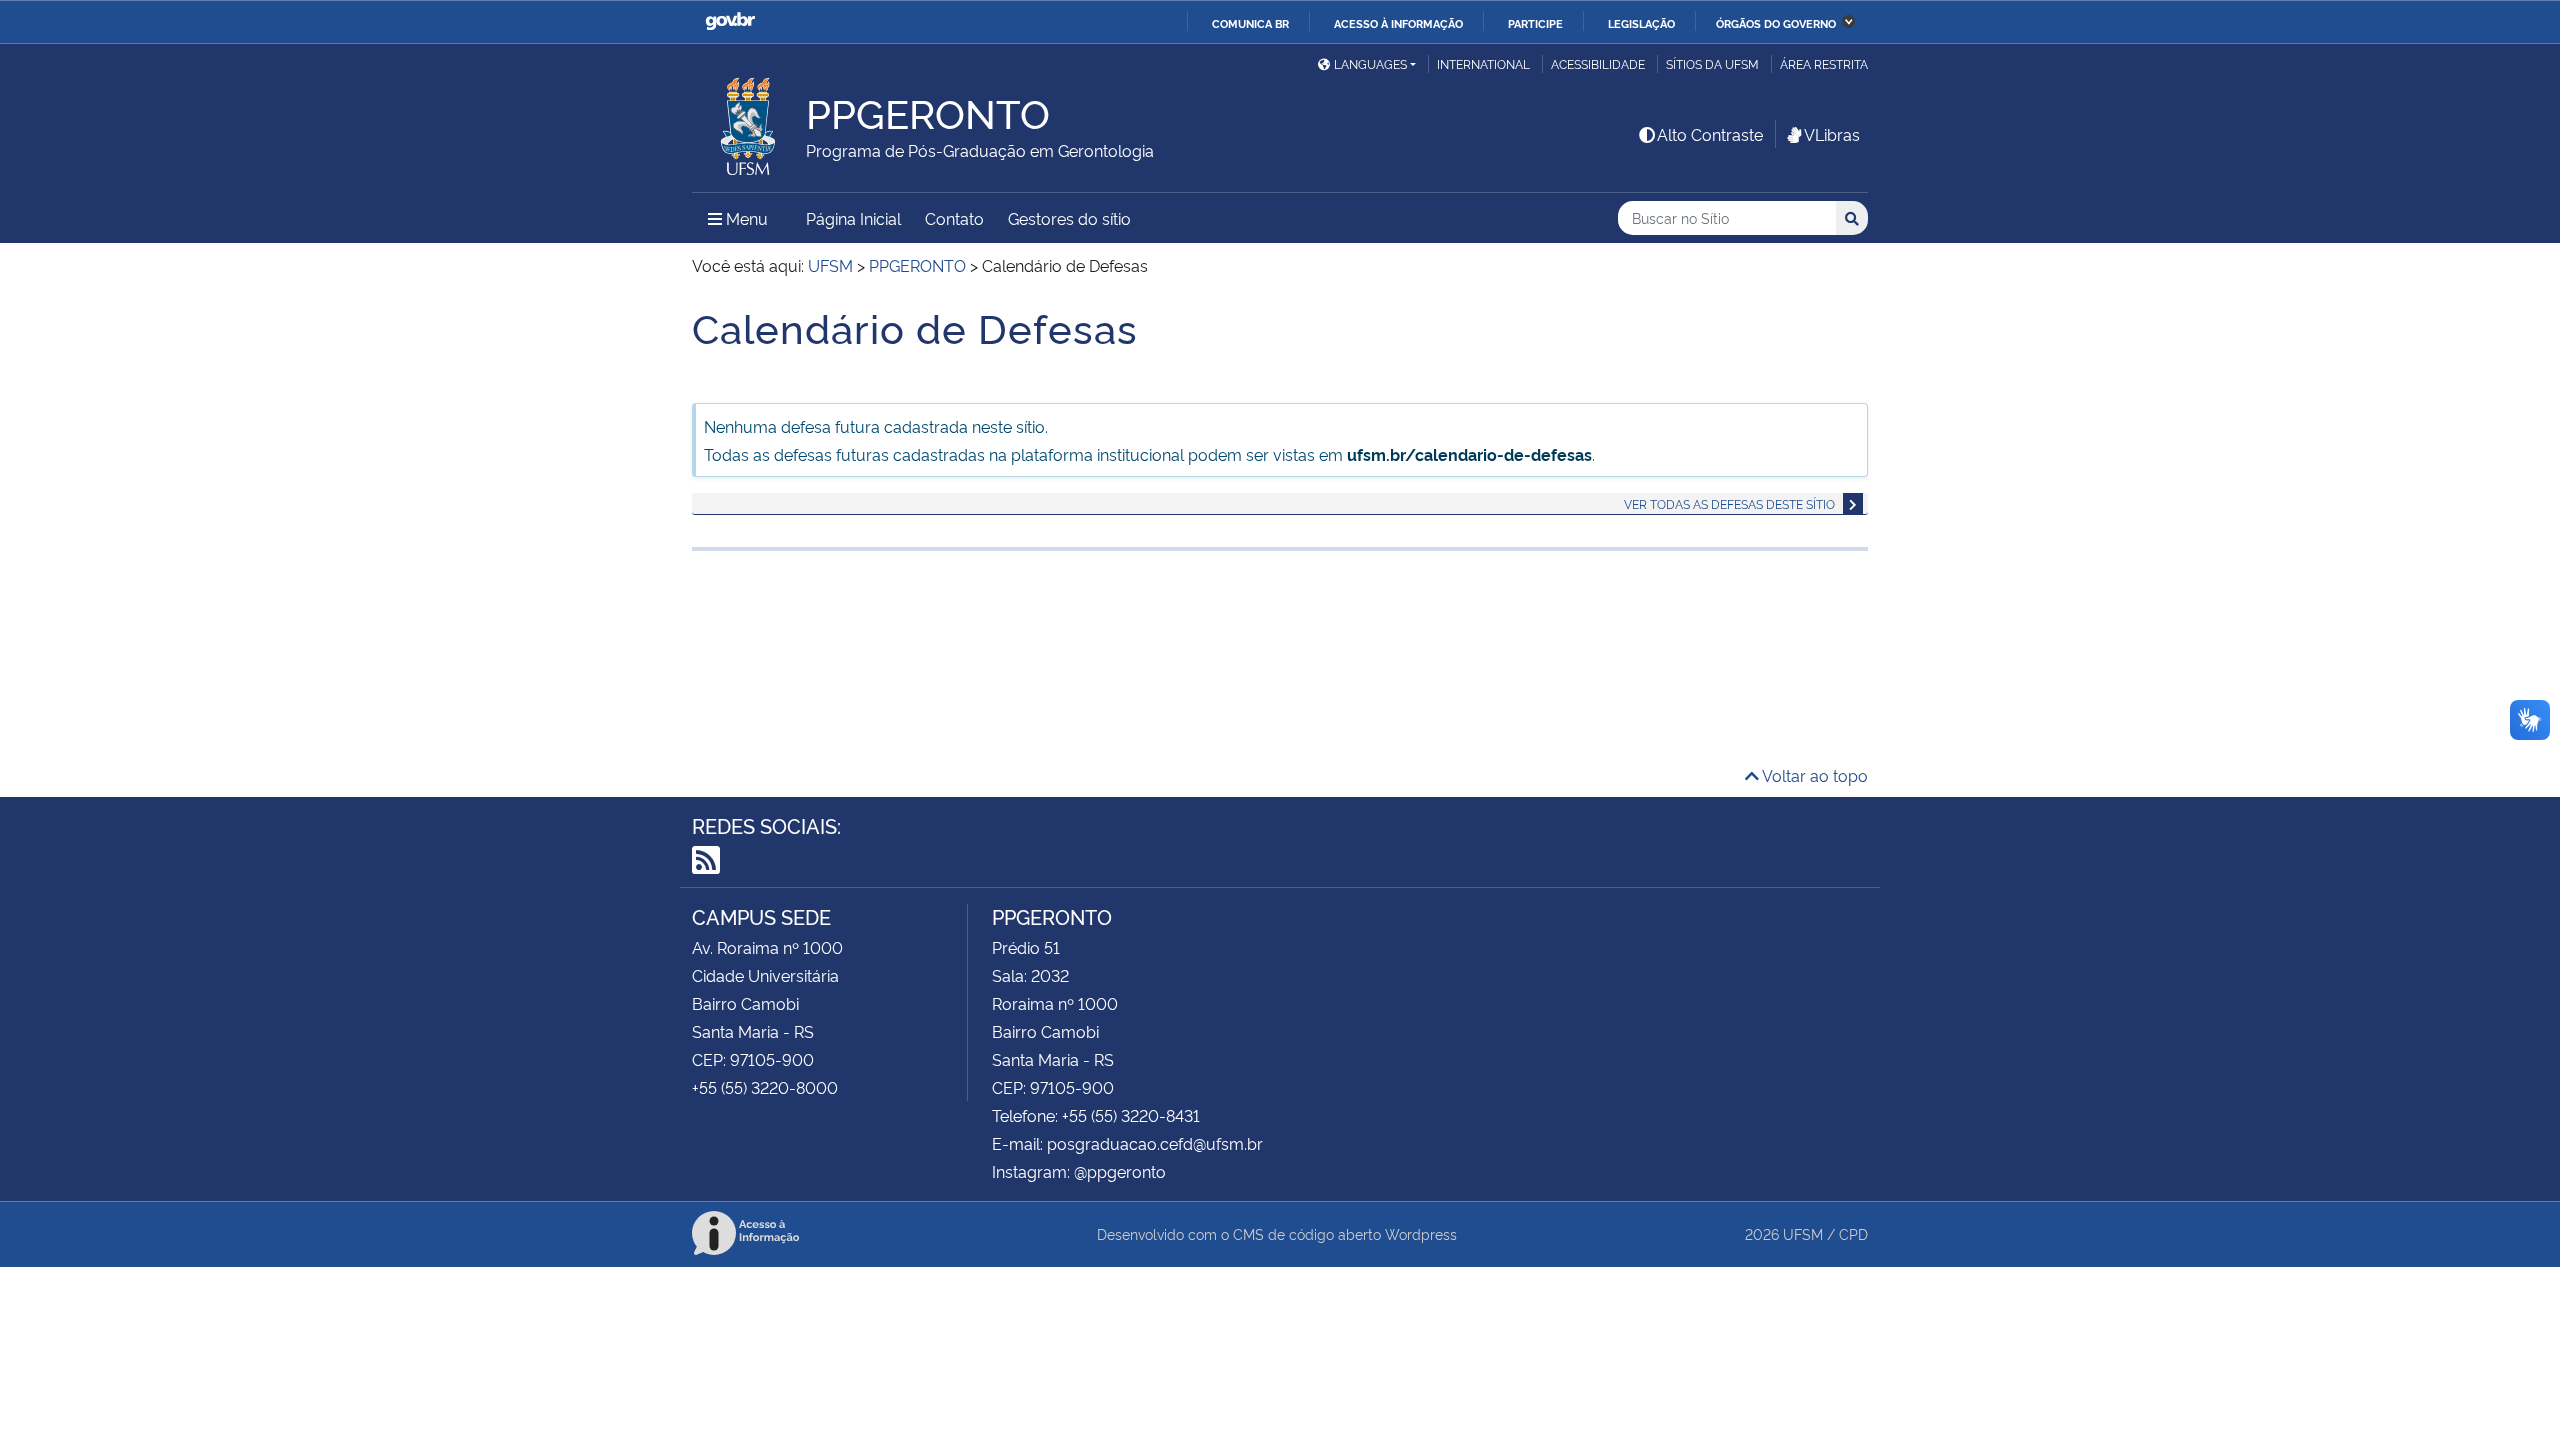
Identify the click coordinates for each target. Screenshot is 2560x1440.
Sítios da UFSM (1712, 63)
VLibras (1832, 134)
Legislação (1641, 23)
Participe (1535, 23)
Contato (954, 218)
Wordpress (1421, 1233)
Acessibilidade (1598, 63)
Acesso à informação (1398, 23)
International (1483, 63)
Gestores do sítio (1069, 218)
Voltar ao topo (1813, 775)
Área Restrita (1824, 63)
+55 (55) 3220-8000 (765, 1087)
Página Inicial (853, 218)
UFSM (1803, 1233)
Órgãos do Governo (1776, 23)
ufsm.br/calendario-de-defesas (1469, 454)
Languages (1370, 63)
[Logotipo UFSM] (749, 121)
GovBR (730, 21)
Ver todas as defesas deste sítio (1729, 503)
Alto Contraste (1710, 134)
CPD (1853, 1233)
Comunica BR (1250, 23)
